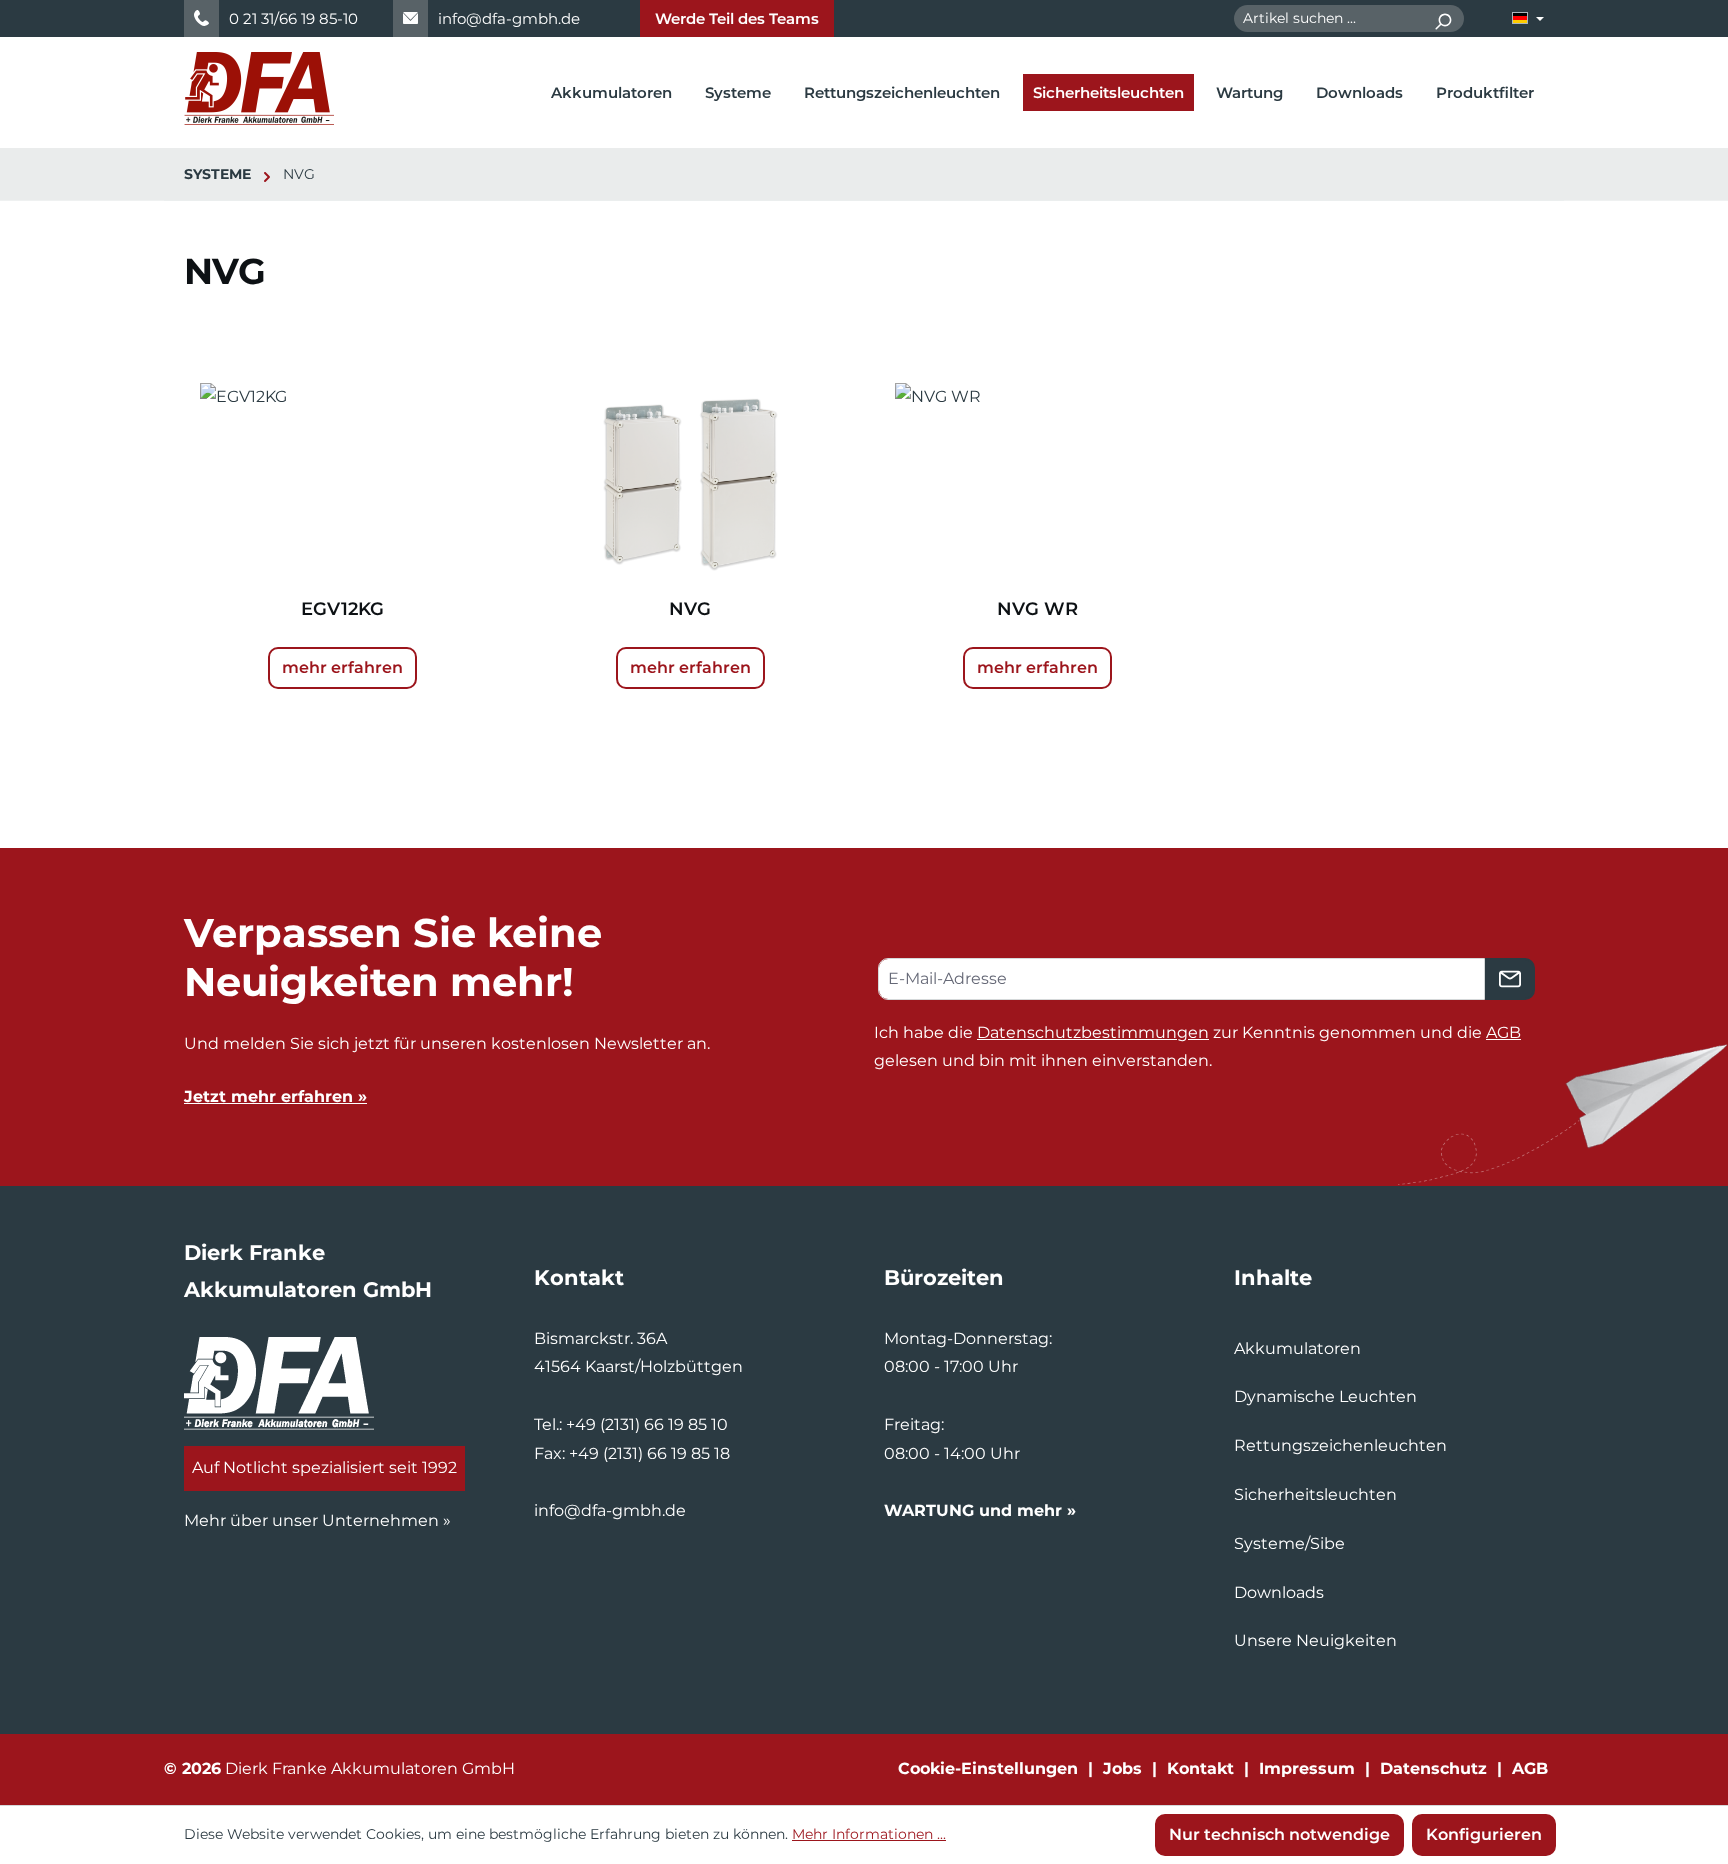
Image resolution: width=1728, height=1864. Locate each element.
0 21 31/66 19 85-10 (293, 18)
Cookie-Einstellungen (988, 1768)
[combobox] (1328, 18)
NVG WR (1037, 609)
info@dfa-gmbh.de (509, 18)
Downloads (1279, 1592)
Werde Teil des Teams (737, 18)
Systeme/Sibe (1289, 1543)
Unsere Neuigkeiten (1315, 1640)
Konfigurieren (1484, 1834)
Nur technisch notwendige (1279, 1834)
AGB (1503, 1032)
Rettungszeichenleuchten (1340, 1445)
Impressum (1307, 1768)
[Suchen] (1442, 18)
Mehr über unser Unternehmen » (317, 1520)
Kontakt (1200, 1768)
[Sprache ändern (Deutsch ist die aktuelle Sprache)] (1528, 18)
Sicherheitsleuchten (1315, 1494)
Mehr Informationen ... (869, 1834)
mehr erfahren (342, 667)
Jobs (1122, 1768)
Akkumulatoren (1297, 1348)
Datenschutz (1433, 1768)
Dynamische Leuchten (1325, 1396)
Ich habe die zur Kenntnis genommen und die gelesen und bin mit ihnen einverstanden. (1197, 1047)
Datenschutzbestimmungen (1093, 1032)
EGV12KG (342, 609)
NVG (690, 609)
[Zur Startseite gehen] (259, 88)
